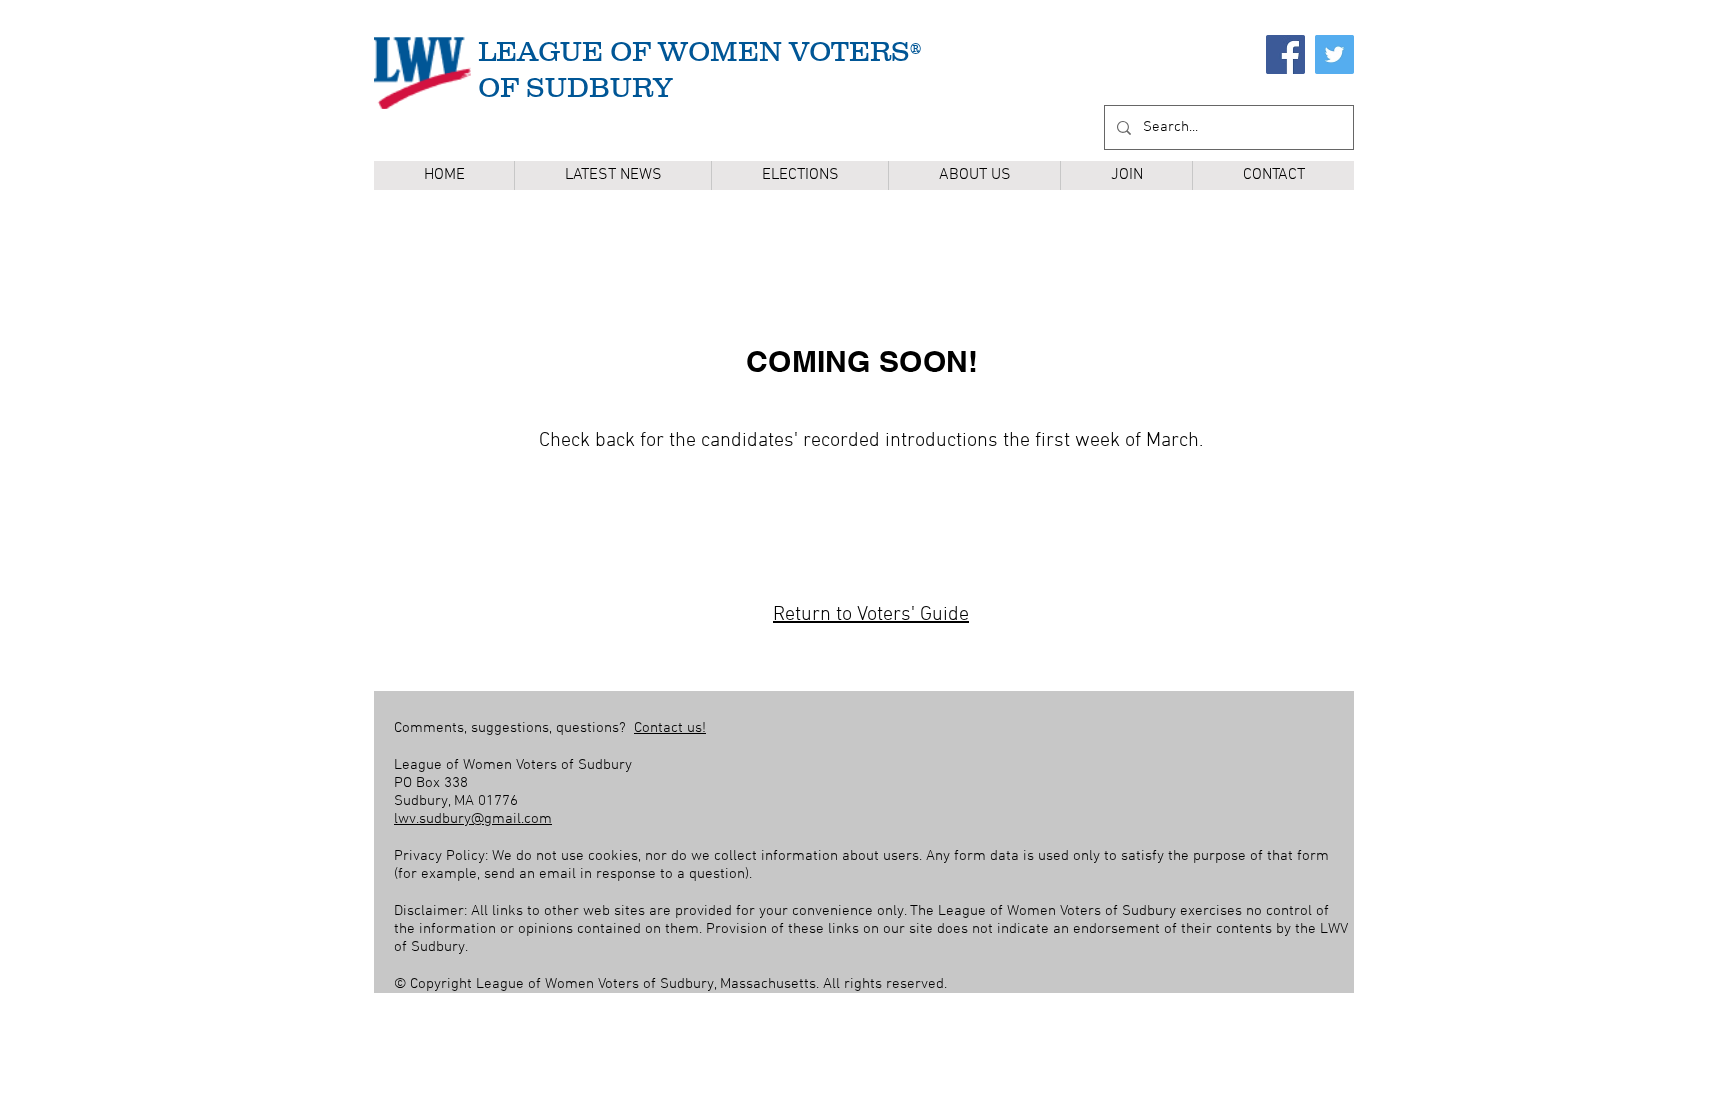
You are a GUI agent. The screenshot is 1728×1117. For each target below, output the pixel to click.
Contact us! (670, 728)
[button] (799, 175)
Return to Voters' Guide (871, 615)
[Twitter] (1334, 54)
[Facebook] (1285, 54)
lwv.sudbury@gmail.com (473, 819)
